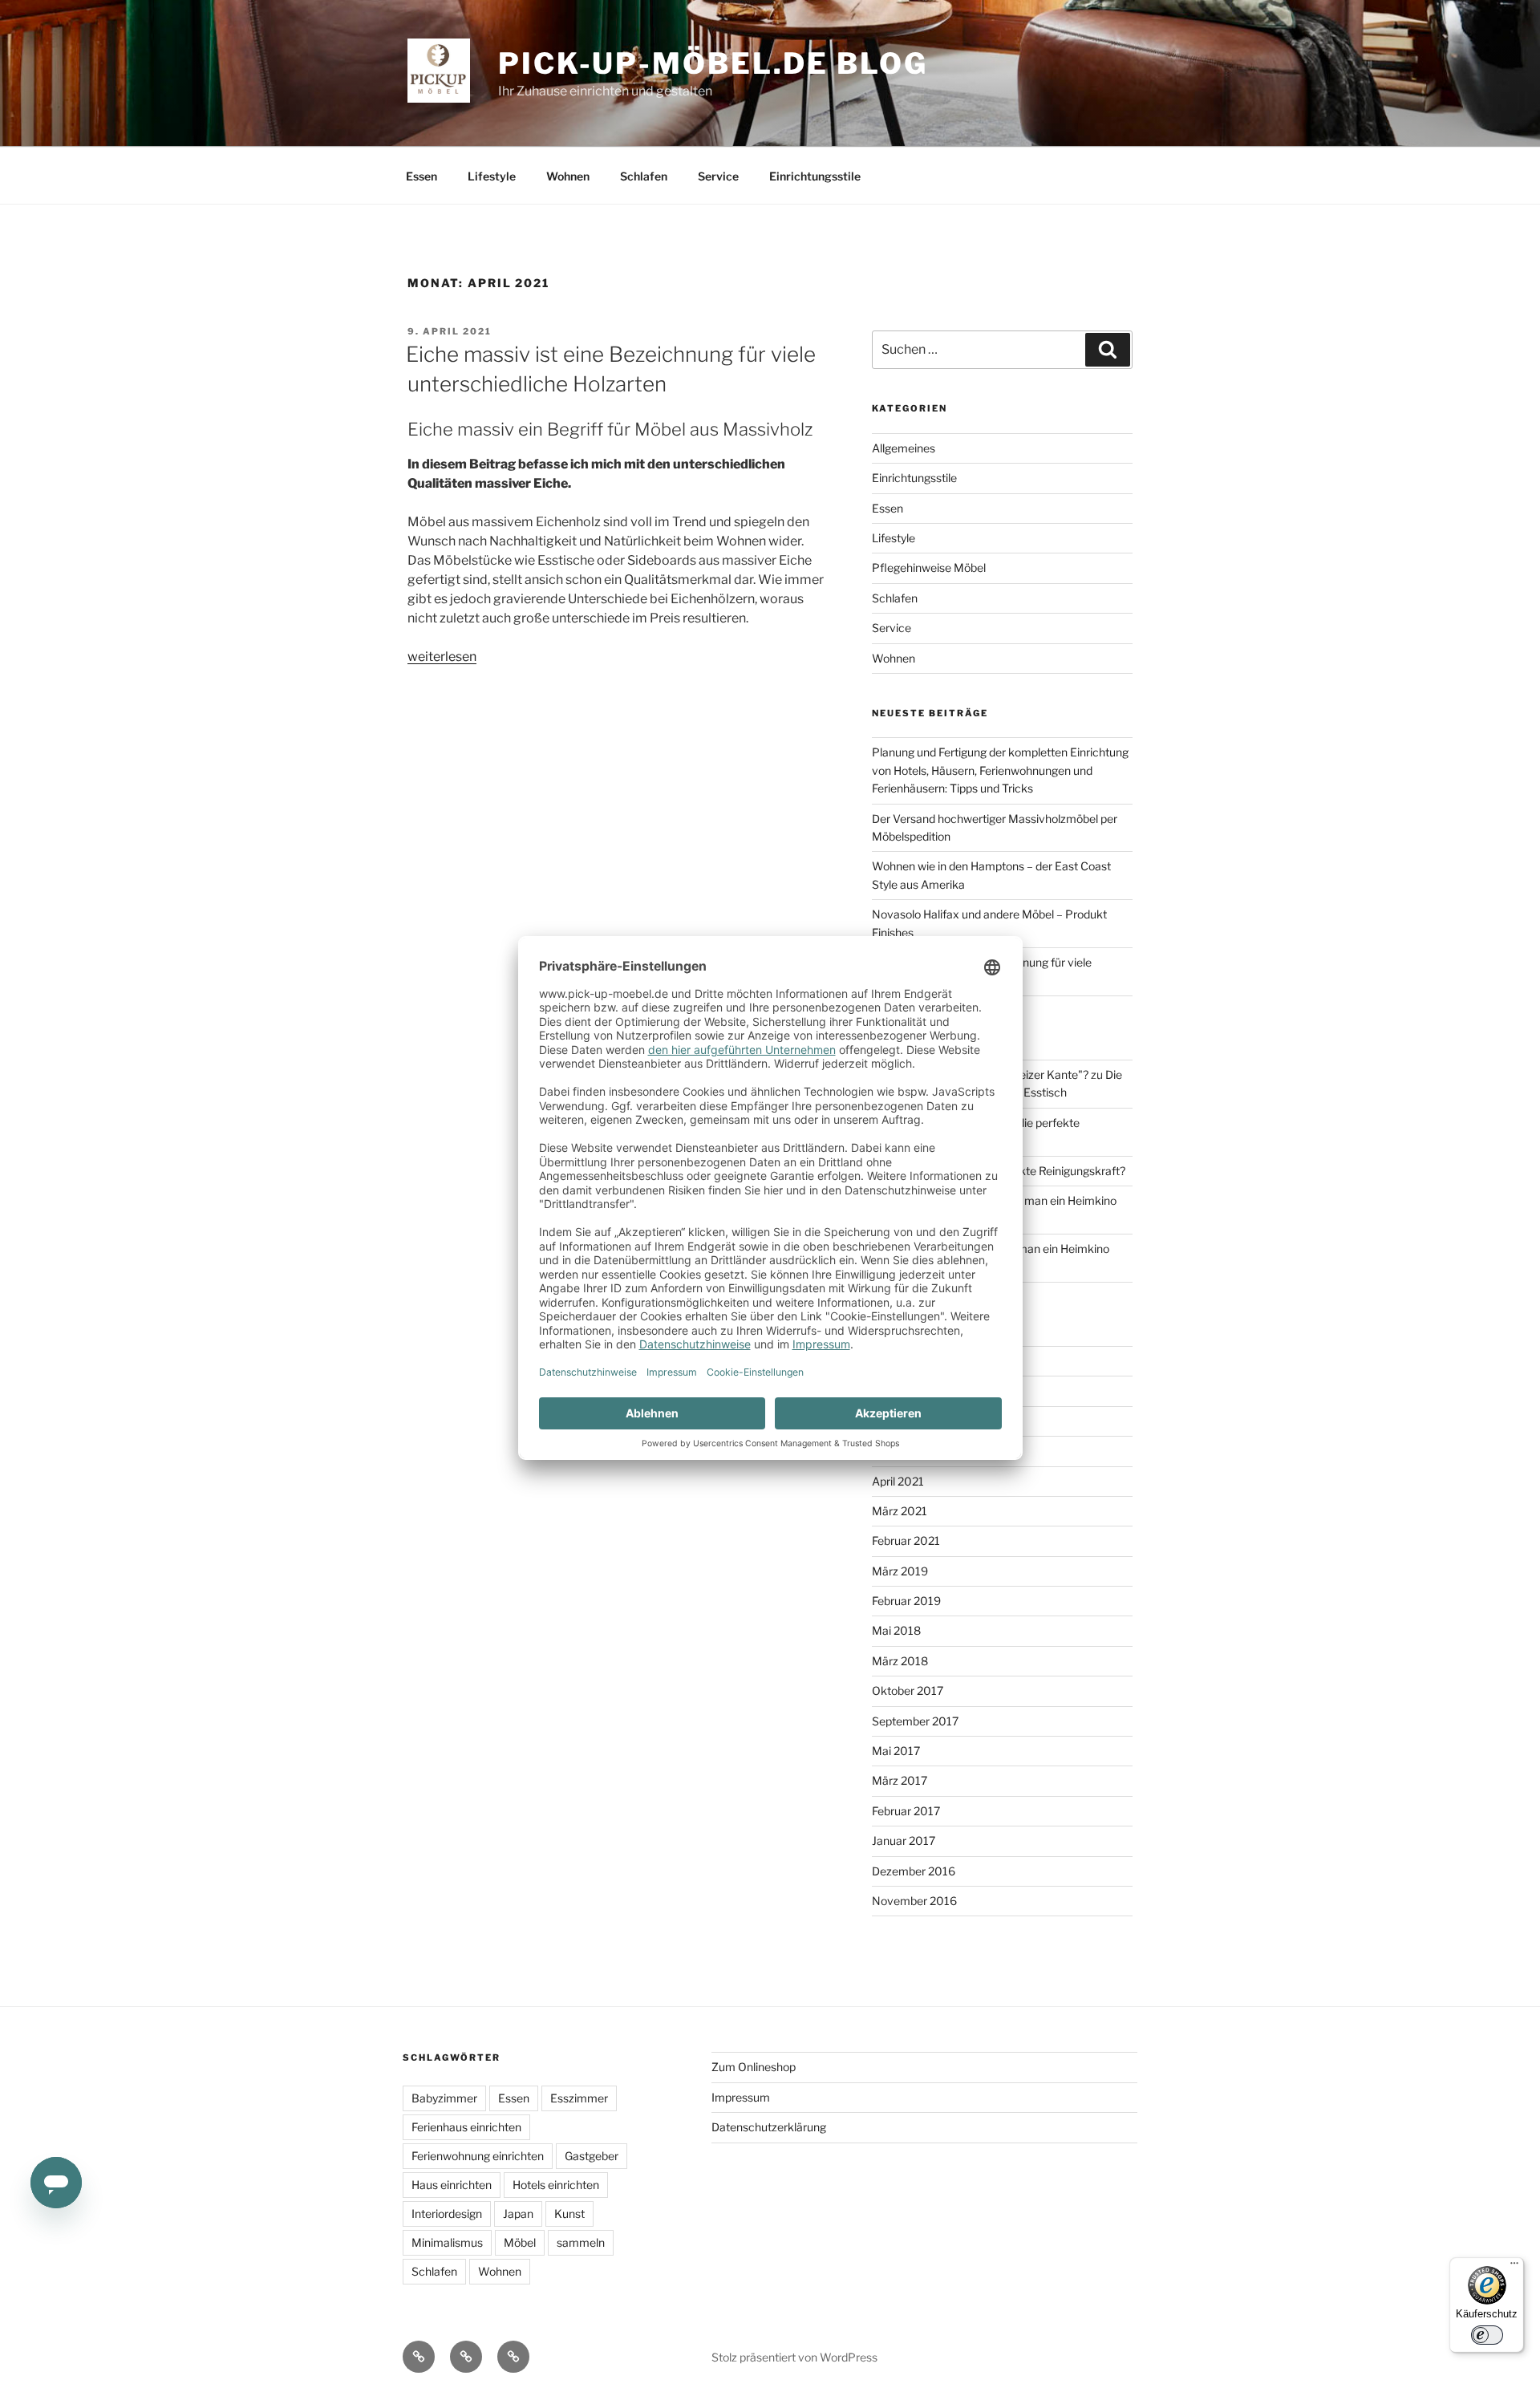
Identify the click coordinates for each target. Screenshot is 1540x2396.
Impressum (741, 2097)
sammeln (581, 2242)
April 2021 (898, 1481)
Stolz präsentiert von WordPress (794, 2357)
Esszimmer (579, 2098)
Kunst (569, 2214)
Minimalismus (447, 2242)
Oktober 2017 (908, 1691)
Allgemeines (904, 448)
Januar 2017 (904, 1841)
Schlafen (644, 176)
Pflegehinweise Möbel (929, 568)
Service (718, 176)
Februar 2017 (906, 1811)
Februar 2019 (906, 1601)
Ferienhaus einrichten (466, 2127)
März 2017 (900, 1780)
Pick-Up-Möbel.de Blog (713, 63)
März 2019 (900, 1571)
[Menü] (1514, 2267)
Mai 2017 (896, 1751)
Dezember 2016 (914, 1871)
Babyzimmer (444, 2098)
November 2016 (914, 1901)
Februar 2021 (906, 1541)
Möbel (520, 2242)
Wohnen (568, 176)
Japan (518, 2214)
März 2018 (900, 1661)
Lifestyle (492, 176)
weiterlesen (442, 657)
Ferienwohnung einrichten (478, 2156)
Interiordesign (447, 2214)
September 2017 (915, 1721)
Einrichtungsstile (815, 176)
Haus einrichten (452, 2185)
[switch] (1487, 2335)
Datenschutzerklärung (769, 2127)
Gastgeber (592, 2156)
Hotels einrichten (556, 2185)
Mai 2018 (896, 1630)
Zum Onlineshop (754, 2067)
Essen (421, 176)
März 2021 (900, 1511)
